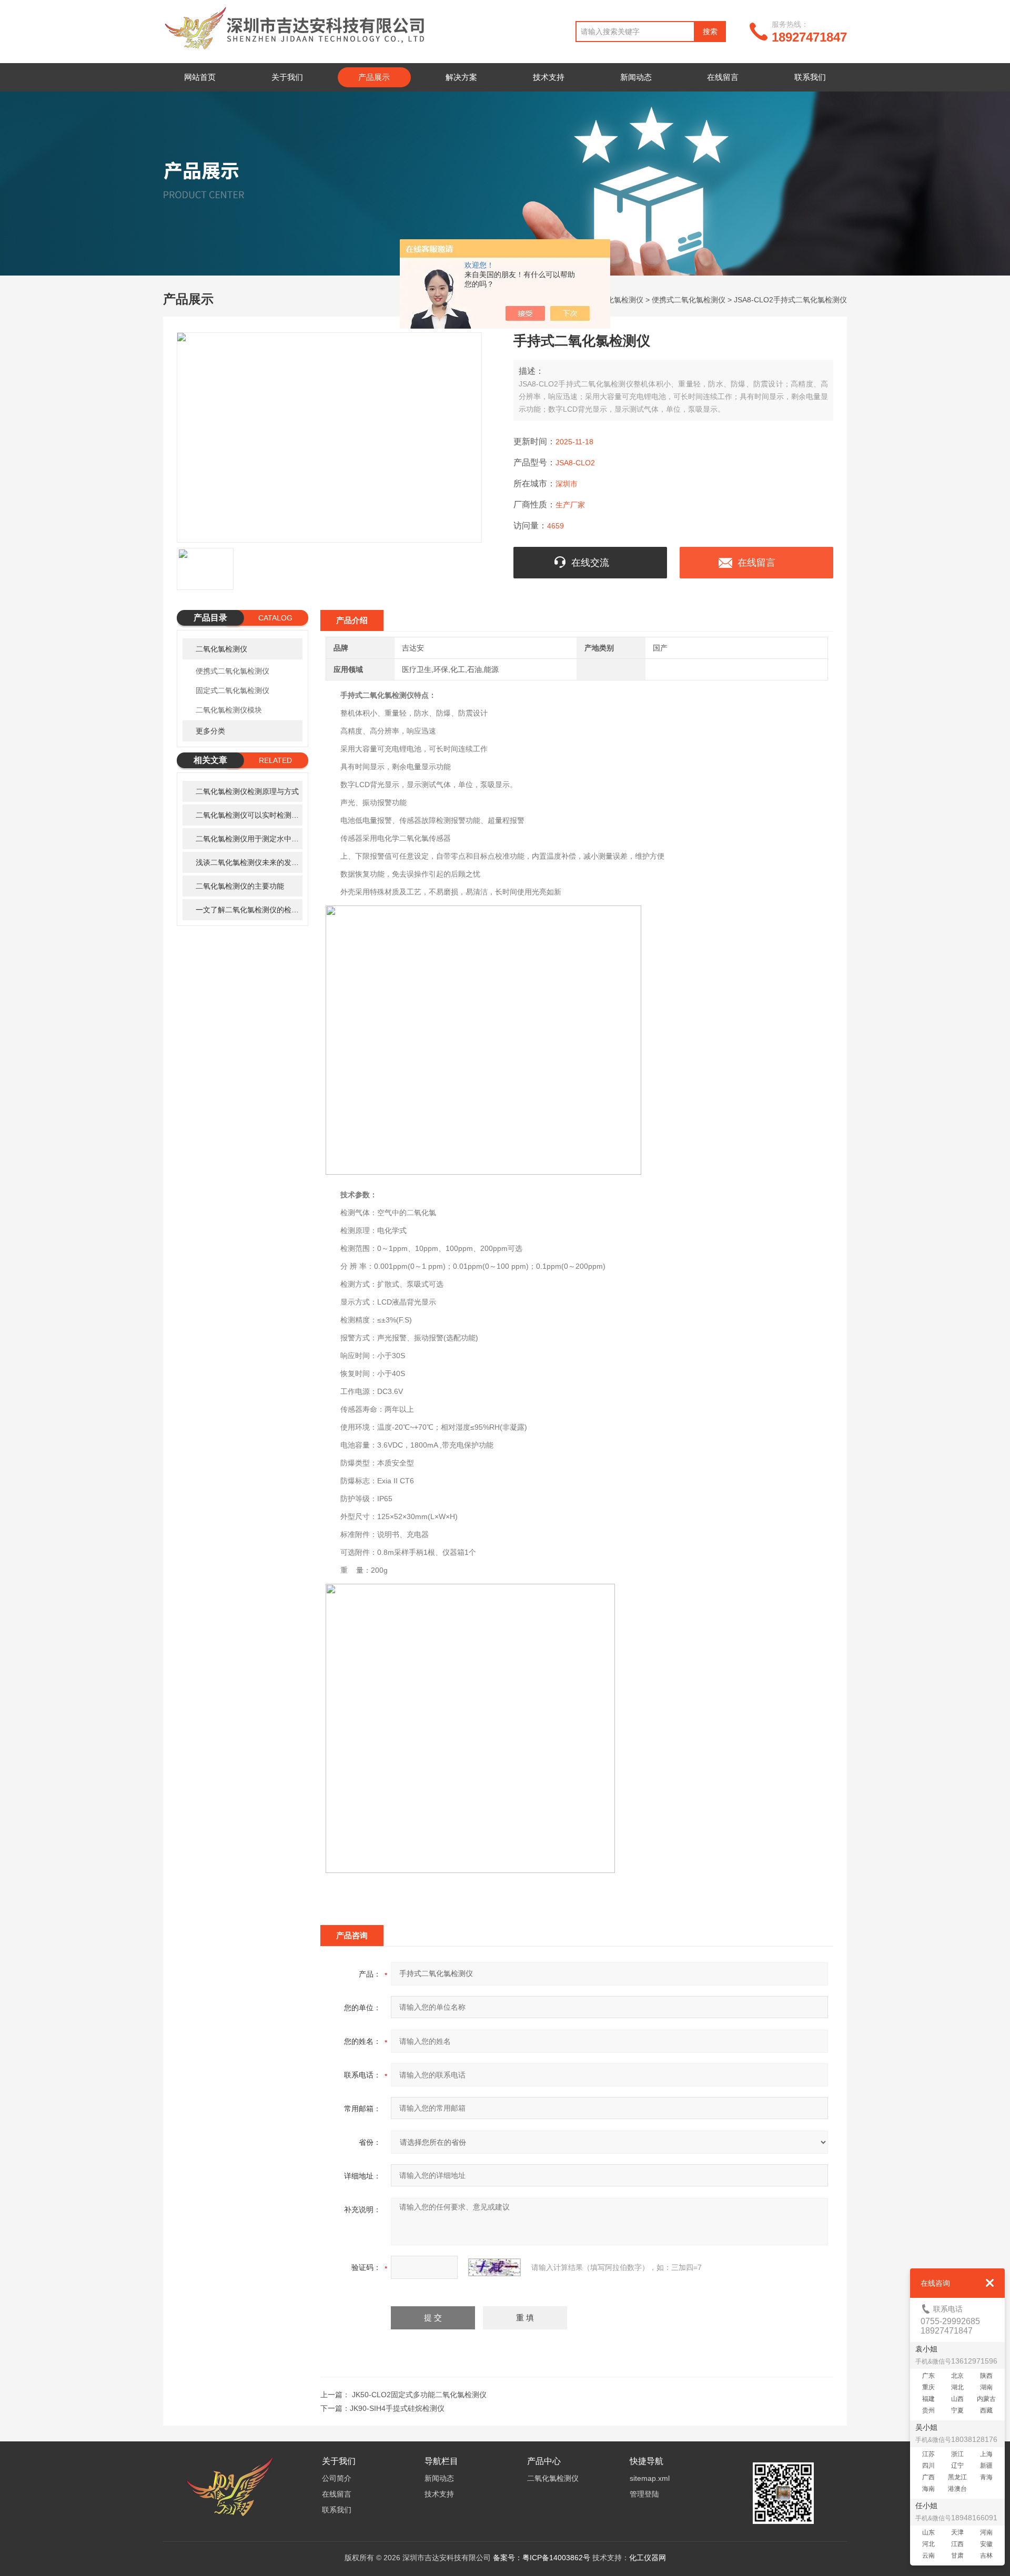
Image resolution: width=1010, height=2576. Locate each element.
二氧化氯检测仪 (618, 300)
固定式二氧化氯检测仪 (233, 690)
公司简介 (337, 2478)
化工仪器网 (648, 2558)
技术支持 (549, 77)
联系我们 (810, 77)
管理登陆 (644, 2494)
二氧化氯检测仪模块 (229, 710)
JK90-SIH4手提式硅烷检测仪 (397, 2408)
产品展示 (374, 77)
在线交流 (590, 563)
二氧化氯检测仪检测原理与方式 (247, 791)
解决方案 (461, 77)
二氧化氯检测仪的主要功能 (240, 886)
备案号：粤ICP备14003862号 (542, 2558)
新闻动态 (636, 77)
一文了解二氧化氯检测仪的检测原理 (249, 910)
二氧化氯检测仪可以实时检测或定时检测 (249, 815)
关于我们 (287, 77)
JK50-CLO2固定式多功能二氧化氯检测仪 (419, 2395)
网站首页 (200, 77)
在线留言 (723, 77)
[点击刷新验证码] (494, 2267)
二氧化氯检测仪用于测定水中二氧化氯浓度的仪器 (249, 839)
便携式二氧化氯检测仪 (689, 300)
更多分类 (210, 731)
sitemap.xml (650, 2478)
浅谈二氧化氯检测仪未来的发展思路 (249, 862)
